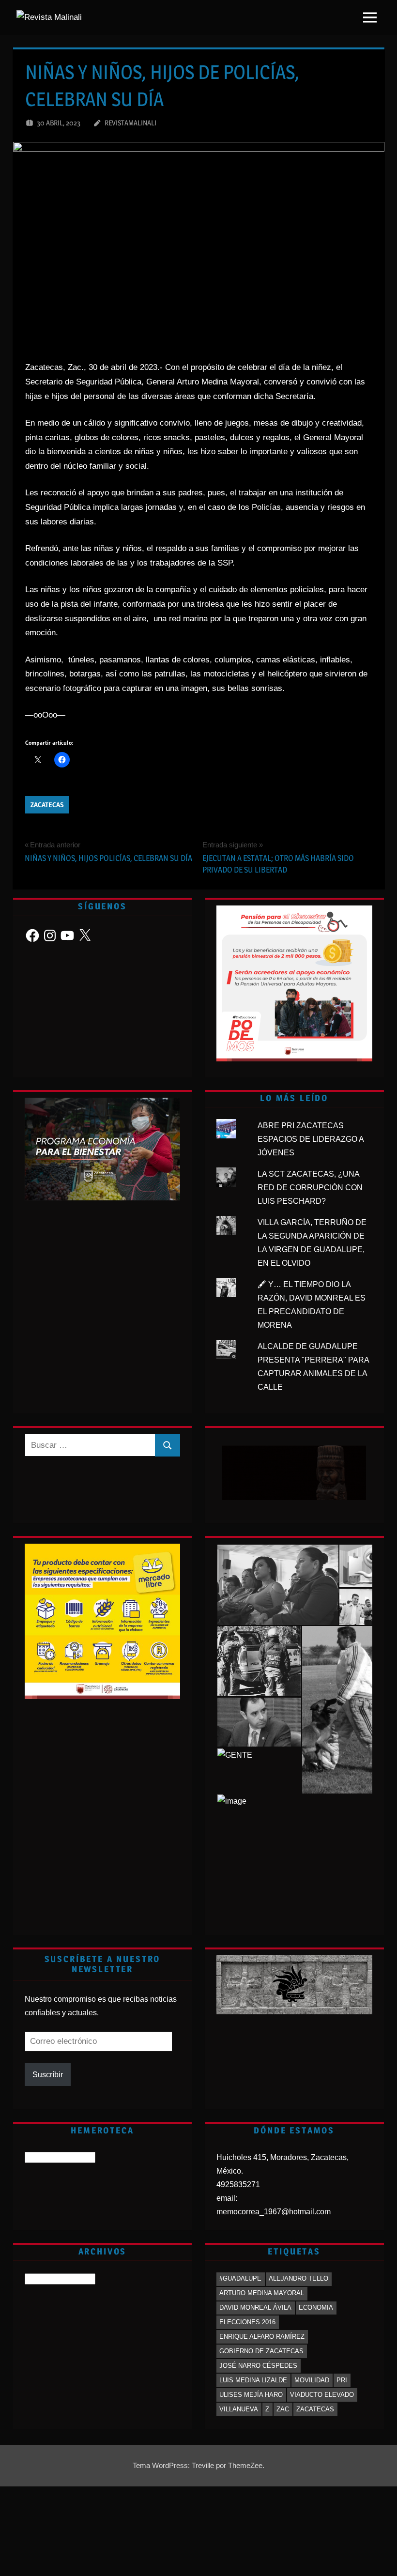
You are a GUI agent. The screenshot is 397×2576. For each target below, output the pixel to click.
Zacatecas (47, 805)
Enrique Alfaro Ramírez (262, 2337)
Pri (342, 2380)
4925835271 (238, 2185)
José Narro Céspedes (258, 2366)
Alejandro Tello (298, 2278)
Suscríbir (48, 2075)
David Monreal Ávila (255, 2308)
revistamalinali (130, 123)
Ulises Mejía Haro (251, 2395)
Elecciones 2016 (247, 2322)
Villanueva (239, 2409)
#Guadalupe (240, 2278)
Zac (283, 2409)
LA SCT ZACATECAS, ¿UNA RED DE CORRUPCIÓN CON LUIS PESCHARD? (310, 1188)
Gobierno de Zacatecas (261, 2351)
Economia (316, 2308)
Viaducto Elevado (322, 2395)
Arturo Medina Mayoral (262, 2293)
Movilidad (312, 2380)
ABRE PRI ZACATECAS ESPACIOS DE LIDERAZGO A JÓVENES (311, 1139)
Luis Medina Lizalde (253, 2380)
